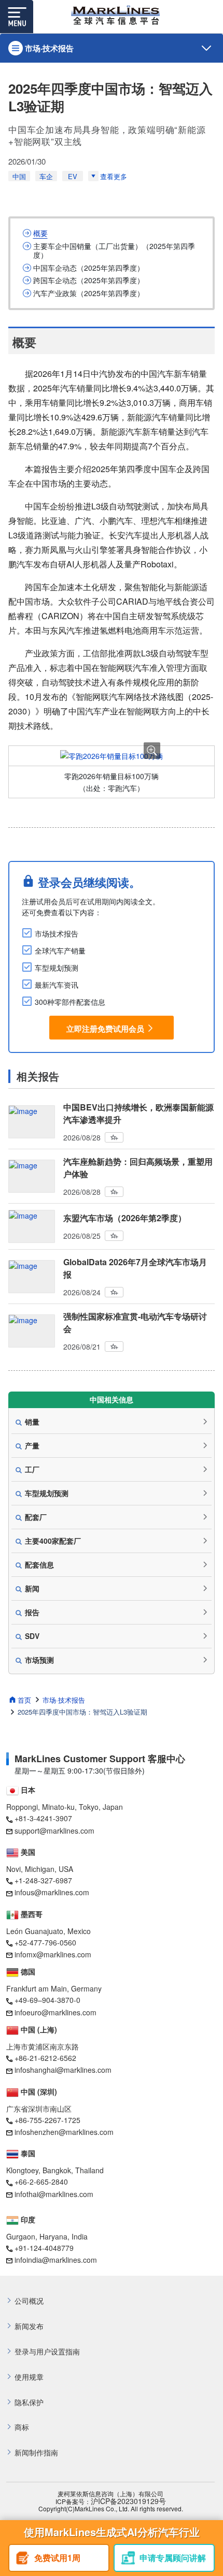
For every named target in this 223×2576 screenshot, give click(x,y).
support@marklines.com (54, 1831)
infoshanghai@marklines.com (63, 2070)
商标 (22, 2427)
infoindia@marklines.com (56, 2260)
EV (73, 176)
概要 (40, 233)
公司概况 (29, 2301)
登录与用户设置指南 (47, 2352)
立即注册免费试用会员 (105, 1029)
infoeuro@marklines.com (55, 2012)
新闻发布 (29, 2326)
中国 (19, 176)
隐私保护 (29, 2402)
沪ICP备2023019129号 (128, 2501)
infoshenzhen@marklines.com (64, 2132)
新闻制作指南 (36, 2453)
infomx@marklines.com (53, 1954)
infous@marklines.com (52, 1892)
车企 (46, 176)
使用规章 (29, 2377)
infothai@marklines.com (54, 2194)
